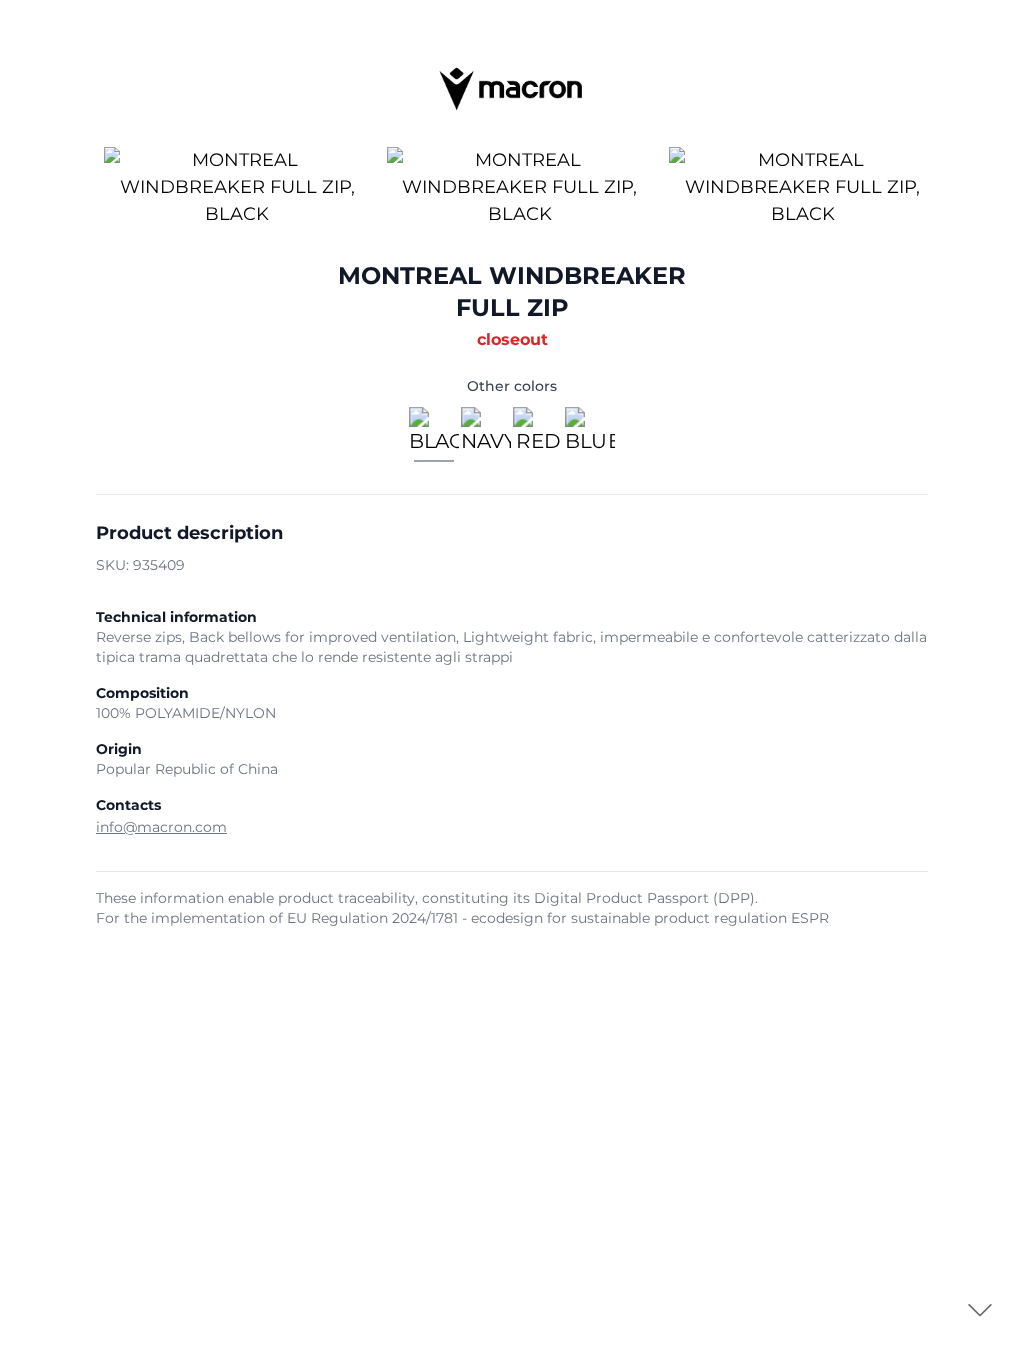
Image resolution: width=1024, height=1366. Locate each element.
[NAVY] (486, 437)
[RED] (538, 437)
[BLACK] (434, 437)
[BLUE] (590, 437)
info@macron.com (161, 827)
